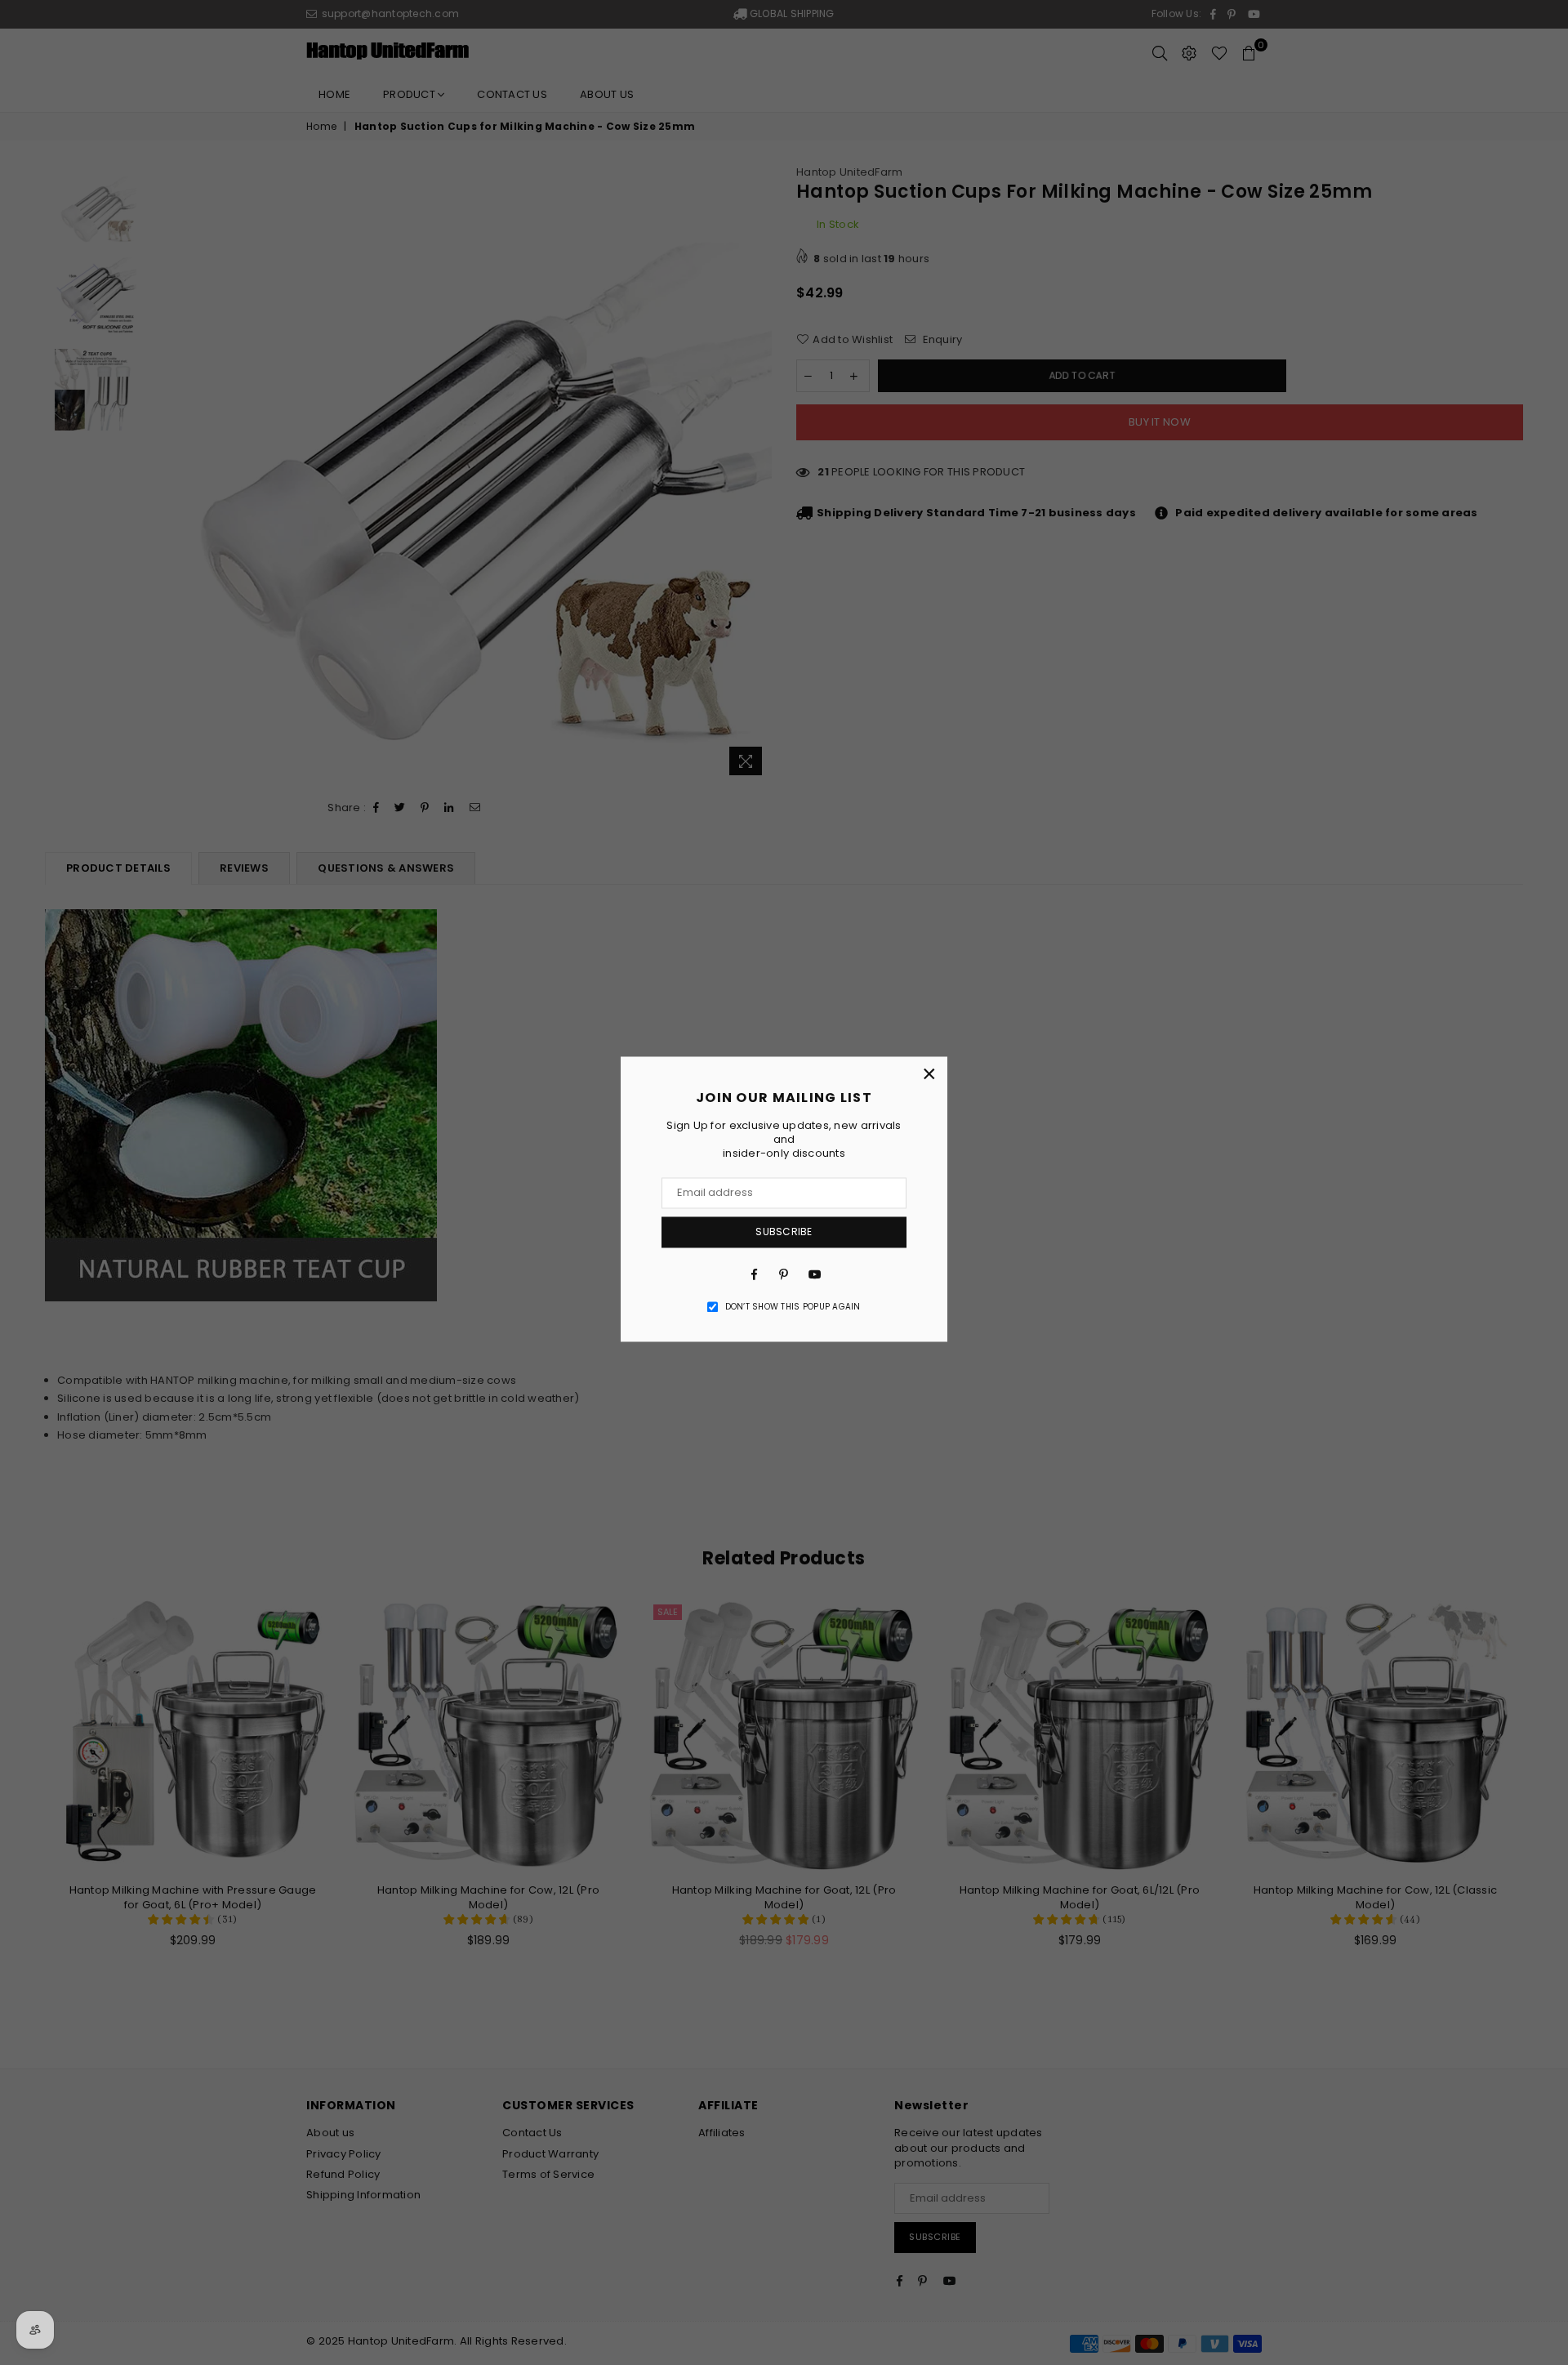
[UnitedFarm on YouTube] (813, 1274)
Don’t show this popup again (793, 1307)
